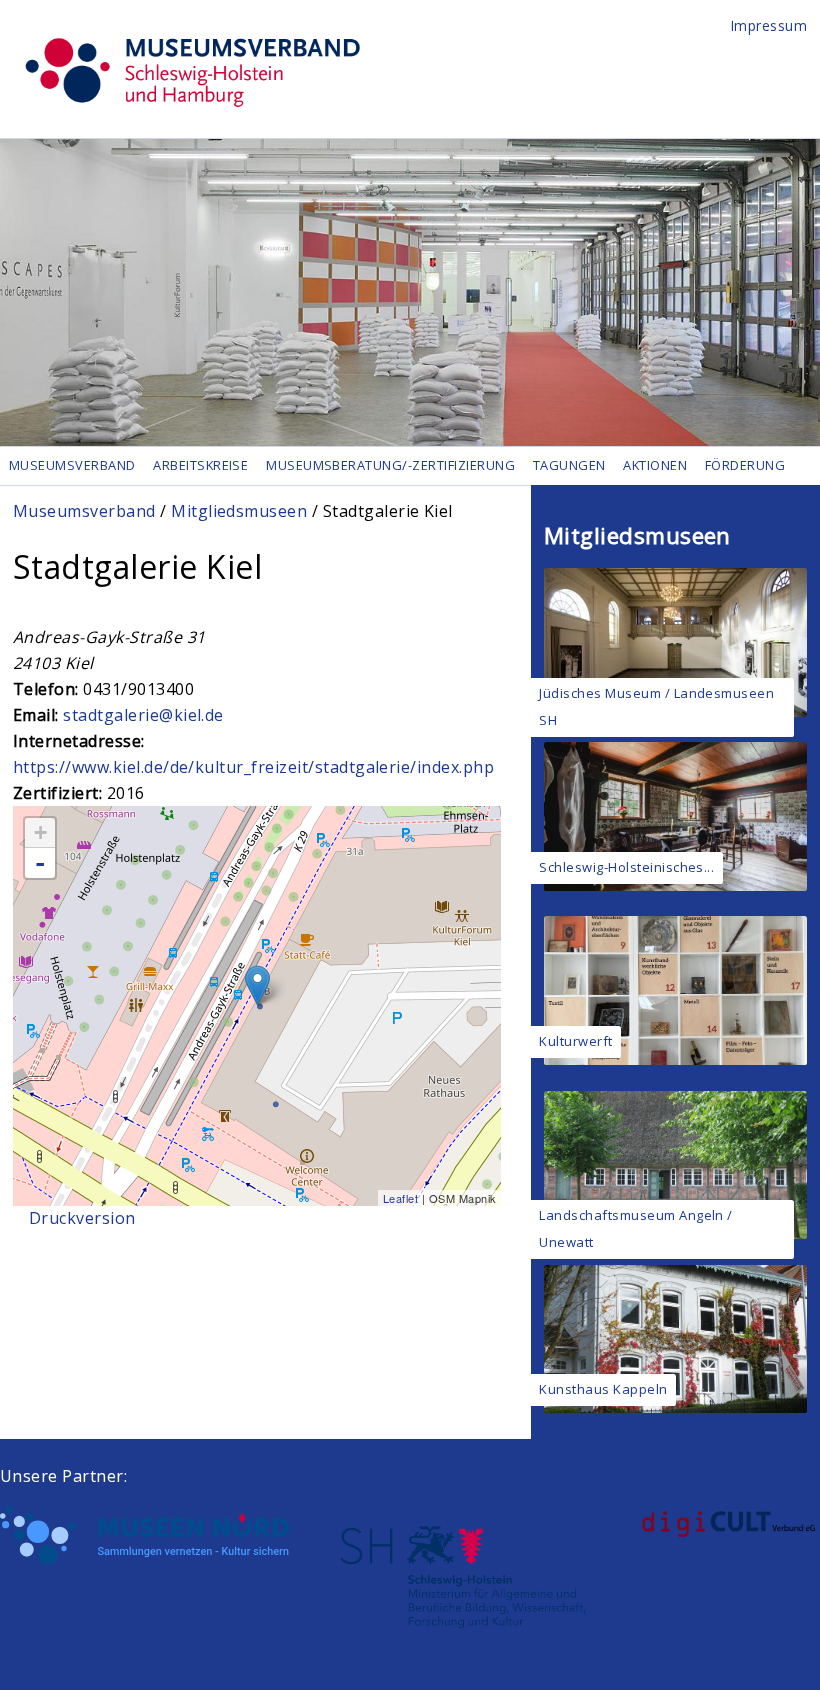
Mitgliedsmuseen (239, 511)
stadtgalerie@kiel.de (143, 715)
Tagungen (569, 465)
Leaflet (400, 1198)
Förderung (745, 465)
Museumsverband (72, 465)
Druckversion (82, 1218)
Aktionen (655, 465)
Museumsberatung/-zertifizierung (390, 465)
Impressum (769, 25)
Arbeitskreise (200, 465)
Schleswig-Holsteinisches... (626, 867)
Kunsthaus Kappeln (603, 1389)
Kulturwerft (575, 1041)
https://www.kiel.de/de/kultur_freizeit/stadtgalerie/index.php (253, 767)
